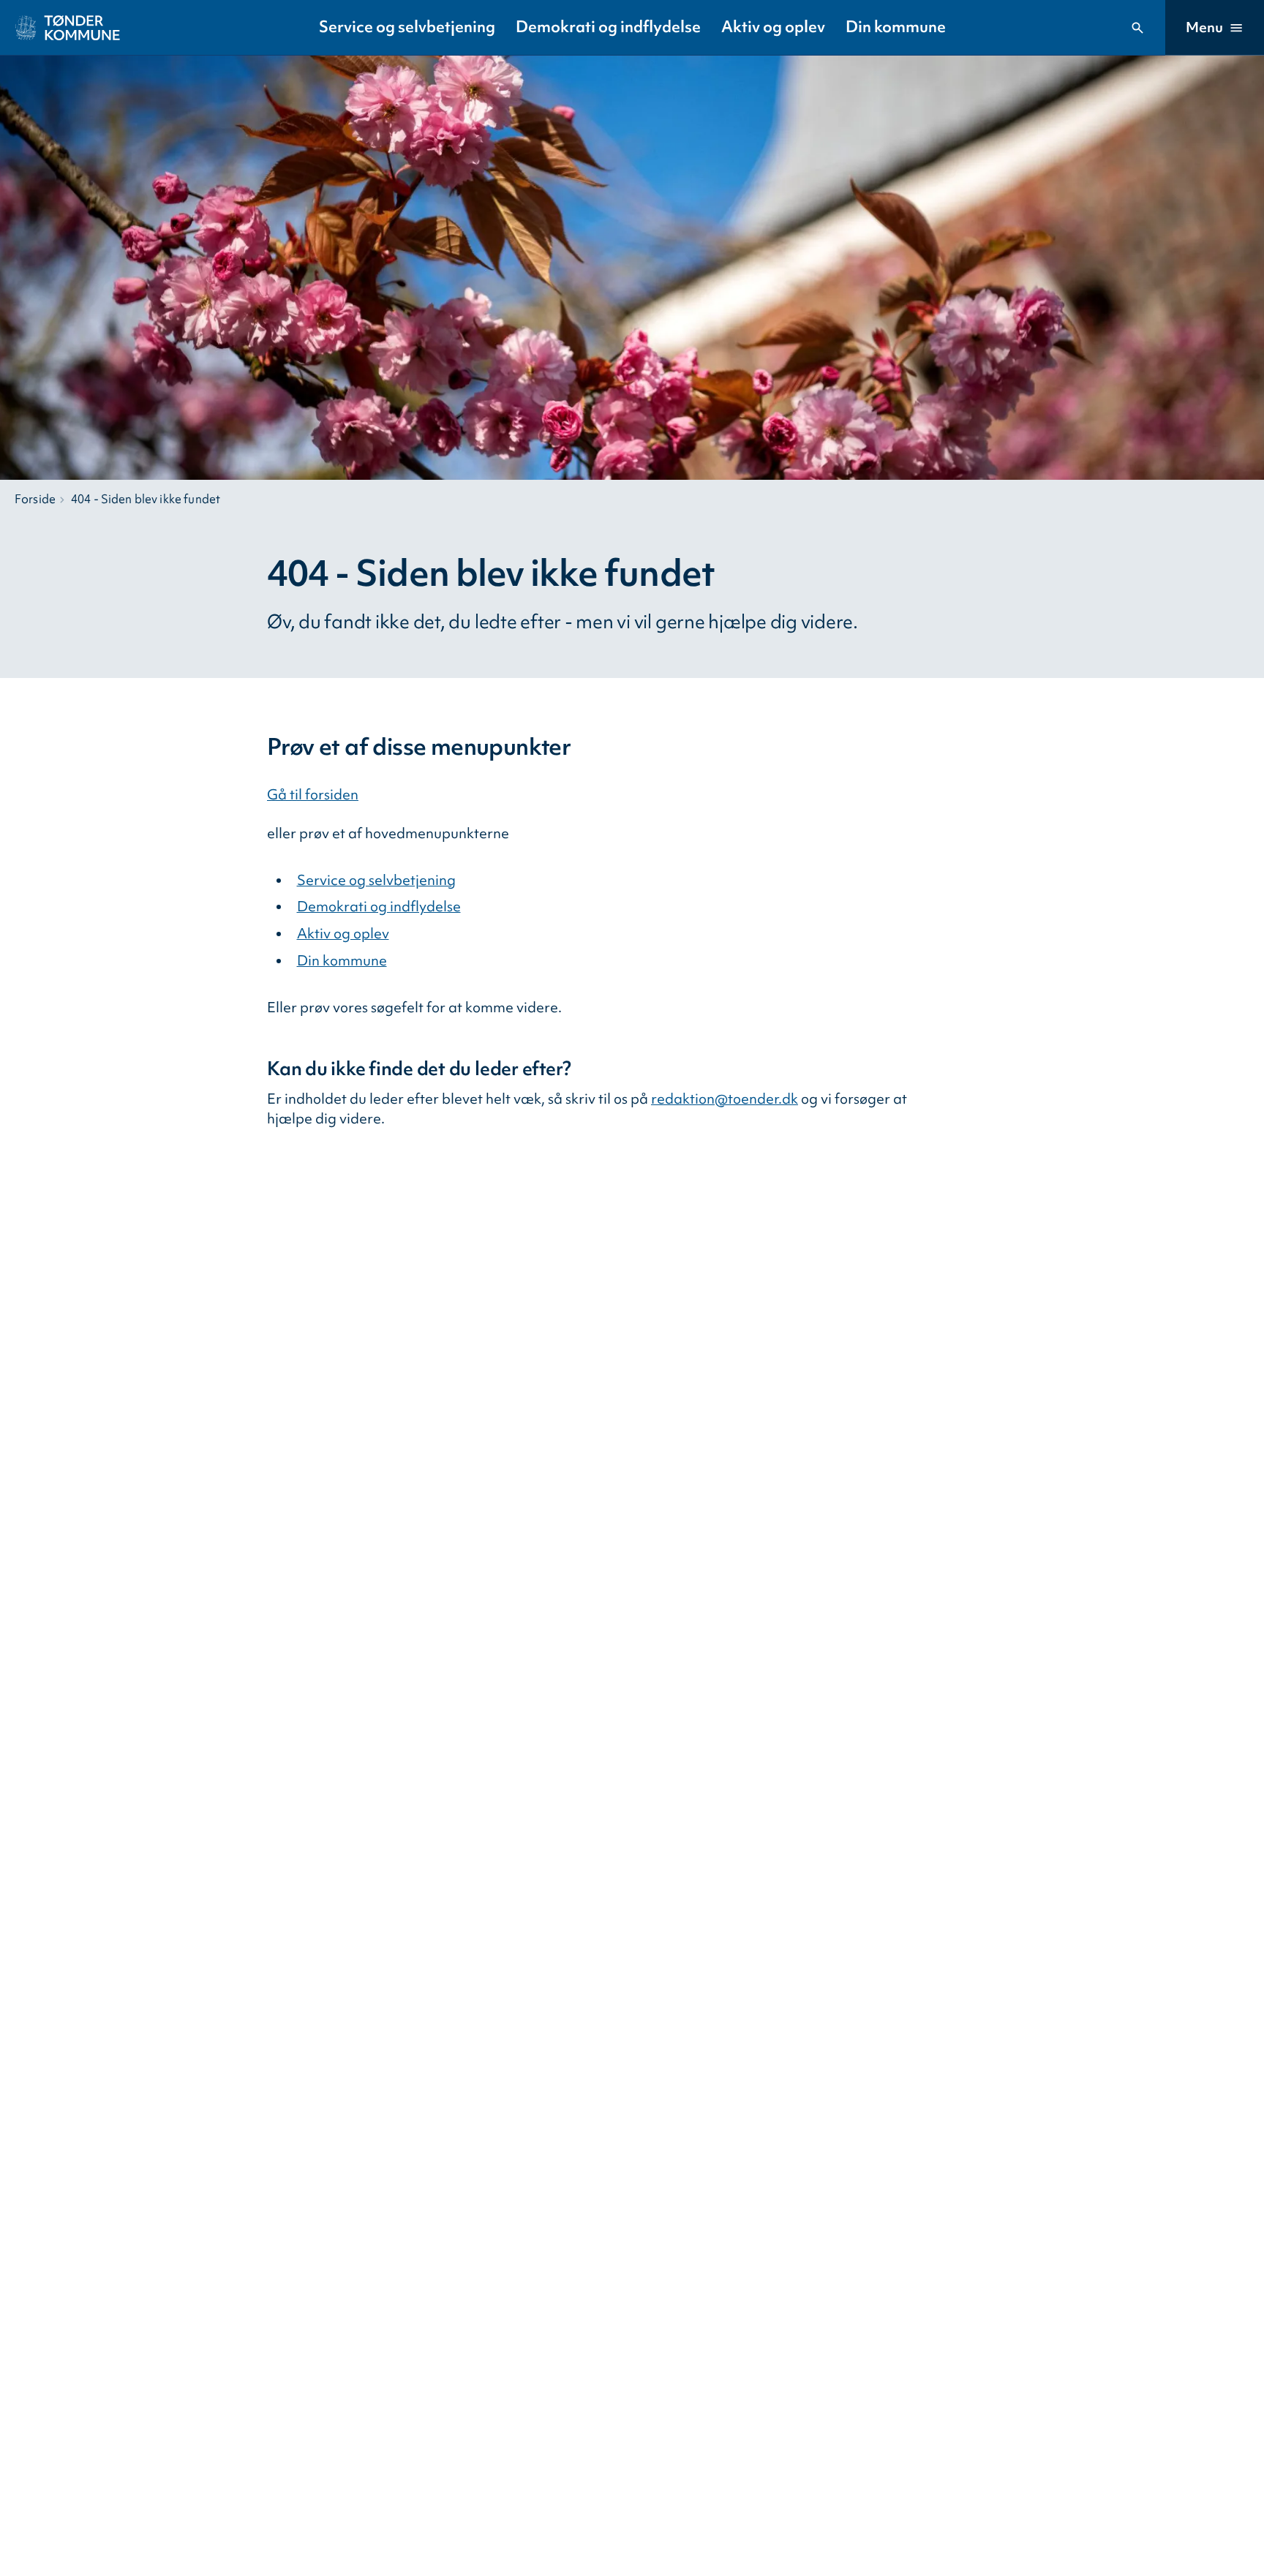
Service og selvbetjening (407, 27)
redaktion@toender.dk (725, 1099)
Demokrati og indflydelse (608, 27)
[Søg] (1137, 28)
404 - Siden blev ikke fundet (146, 499)
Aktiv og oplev (773, 27)
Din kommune (896, 27)
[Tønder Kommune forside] (68, 28)
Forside (35, 499)
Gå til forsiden (313, 794)
